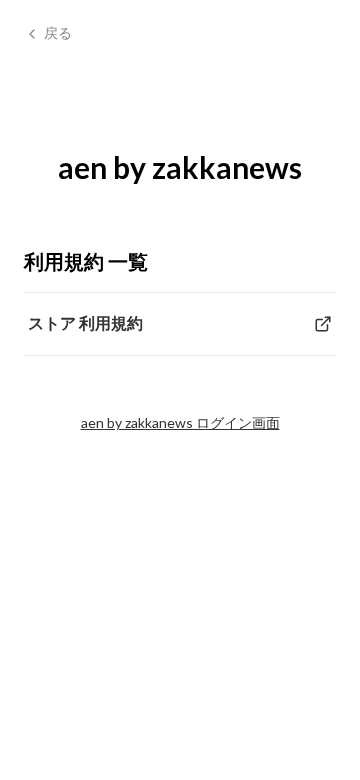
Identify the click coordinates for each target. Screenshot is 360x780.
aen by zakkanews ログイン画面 (180, 422)
